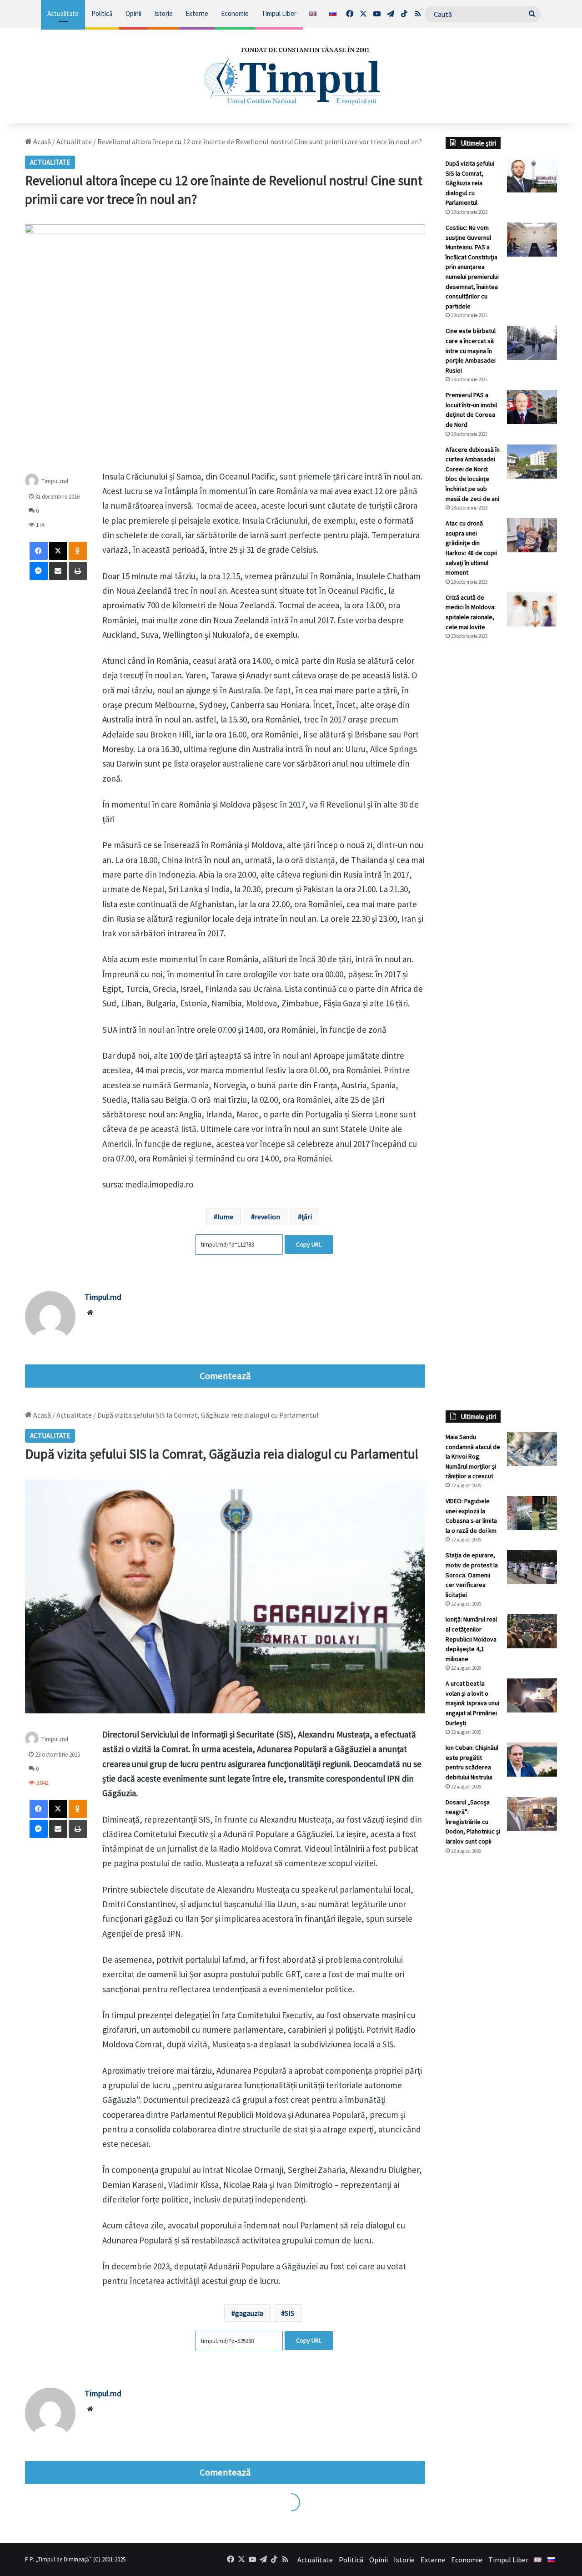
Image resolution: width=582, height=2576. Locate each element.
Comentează (225, 1376)
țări (307, 1217)
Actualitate (63, 13)
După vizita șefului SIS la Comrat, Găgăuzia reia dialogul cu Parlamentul (470, 183)
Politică (102, 13)
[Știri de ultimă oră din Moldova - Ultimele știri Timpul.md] (291, 76)
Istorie (163, 13)
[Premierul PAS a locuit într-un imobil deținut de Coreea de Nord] (532, 407)
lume (225, 1217)
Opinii (133, 13)
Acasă (41, 141)
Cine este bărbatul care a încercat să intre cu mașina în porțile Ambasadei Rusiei (471, 350)
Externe (197, 13)
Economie (235, 13)
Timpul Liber (279, 13)
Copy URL (309, 1244)
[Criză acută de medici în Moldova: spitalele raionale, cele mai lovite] (532, 609)
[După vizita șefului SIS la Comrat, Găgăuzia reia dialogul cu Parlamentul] (532, 175)
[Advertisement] (501, 799)
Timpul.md (55, 481)
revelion (267, 1217)
